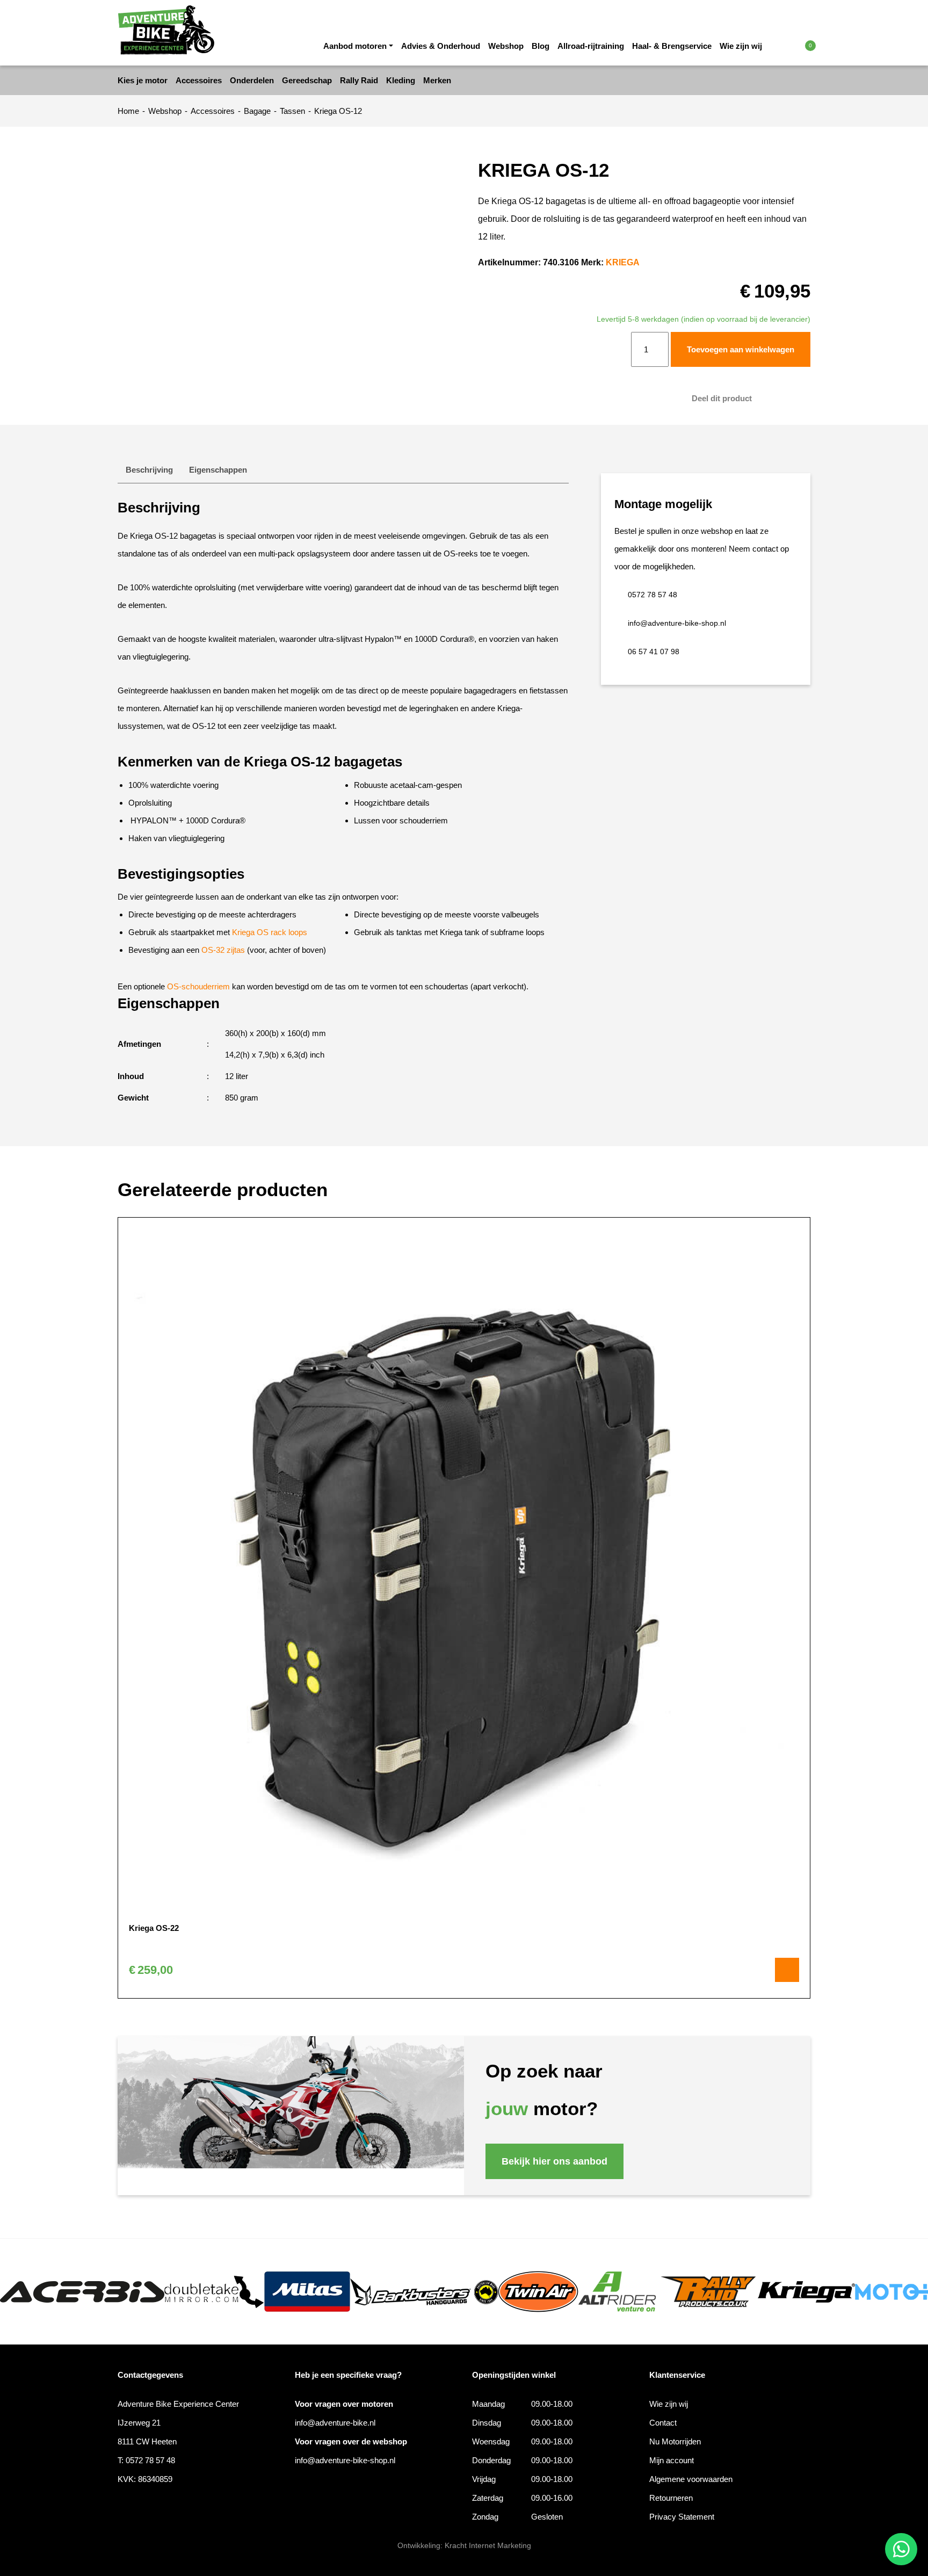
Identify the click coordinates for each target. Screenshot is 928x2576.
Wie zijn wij (741, 46)
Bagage (257, 111)
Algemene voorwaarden (691, 2479)
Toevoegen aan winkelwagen (741, 349)
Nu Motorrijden (675, 2441)
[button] (788, 45)
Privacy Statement (682, 2517)
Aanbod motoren (355, 46)
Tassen (292, 111)
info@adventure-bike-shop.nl (677, 623)
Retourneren (671, 2498)
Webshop (506, 46)
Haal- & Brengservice (672, 46)
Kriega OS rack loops (270, 932)
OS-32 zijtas (223, 950)
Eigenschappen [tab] (218, 470)
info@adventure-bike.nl (335, 2423)
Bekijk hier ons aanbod (554, 2161)
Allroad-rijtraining (591, 46)
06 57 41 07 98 (654, 652)
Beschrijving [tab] (149, 470)
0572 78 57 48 (653, 595)
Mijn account (672, 2460)
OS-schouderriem (198, 986)
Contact (663, 2423)
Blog (541, 46)
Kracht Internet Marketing (488, 2545)
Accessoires (213, 111)
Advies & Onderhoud (441, 46)
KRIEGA (623, 262)
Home (128, 111)
